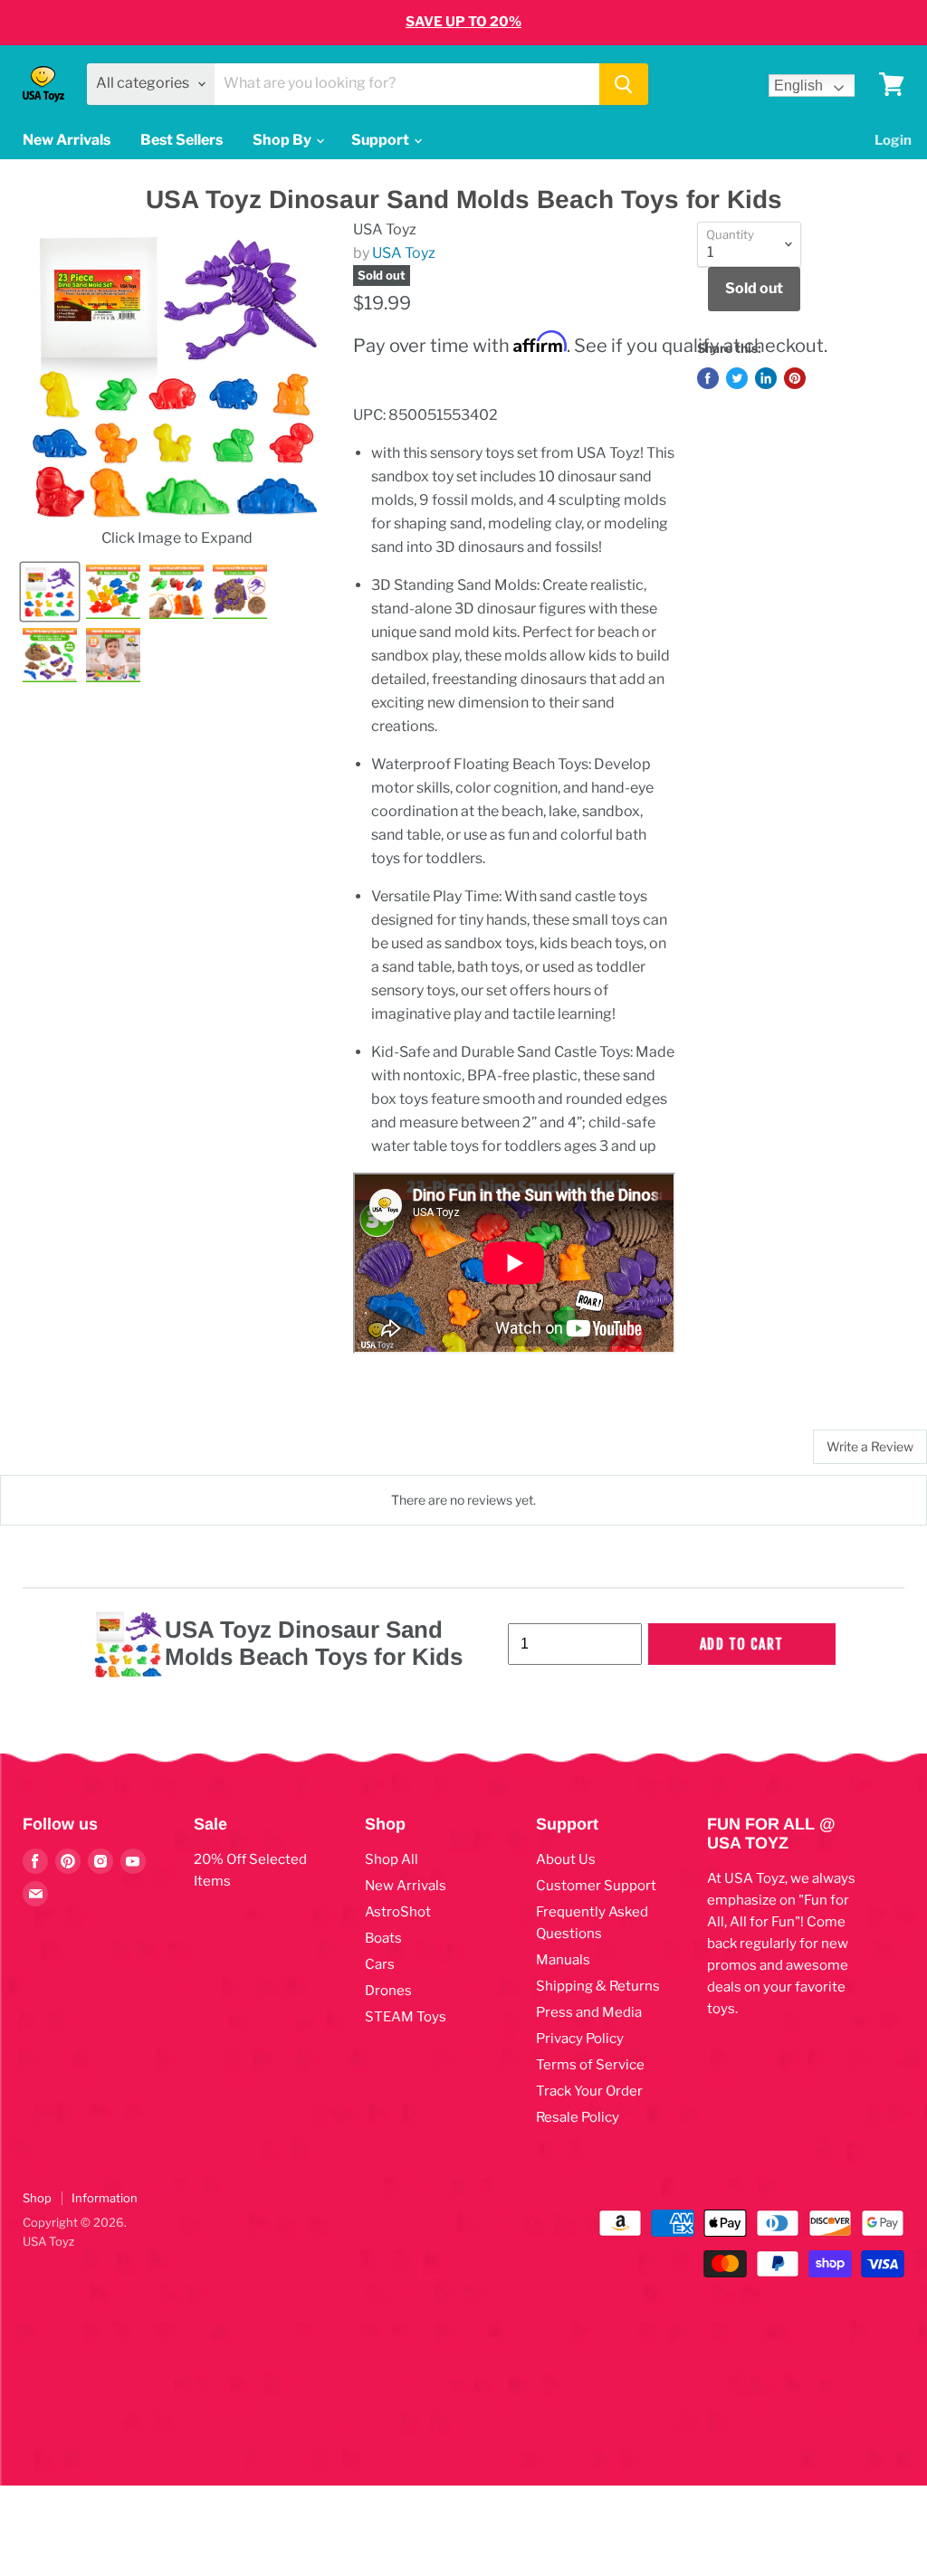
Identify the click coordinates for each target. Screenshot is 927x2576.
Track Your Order (589, 2091)
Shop (37, 2198)
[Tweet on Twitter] (737, 378)
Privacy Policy (580, 2039)
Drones (388, 1991)
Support (382, 140)
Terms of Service (590, 2065)
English (798, 86)
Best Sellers (182, 140)
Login (893, 140)
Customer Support (596, 1886)
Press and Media (589, 2012)
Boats (383, 1938)
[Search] (624, 84)
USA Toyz (404, 253)
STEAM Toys (406, 2017)
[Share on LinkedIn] (766, 378)
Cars (380, 1964)
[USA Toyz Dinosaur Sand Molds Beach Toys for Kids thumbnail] (50, 592)
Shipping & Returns (598, 1986)
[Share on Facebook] (708, 378)
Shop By (283, 140)
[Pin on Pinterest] (795, 378)
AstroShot (398, 1912)
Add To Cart (742, 1644)
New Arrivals (67, 140)
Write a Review (870, 1446)
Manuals (563, 1960)
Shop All (392, 1859)
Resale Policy (578, 2117)
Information (105, 2198)
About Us (566, 1859)
